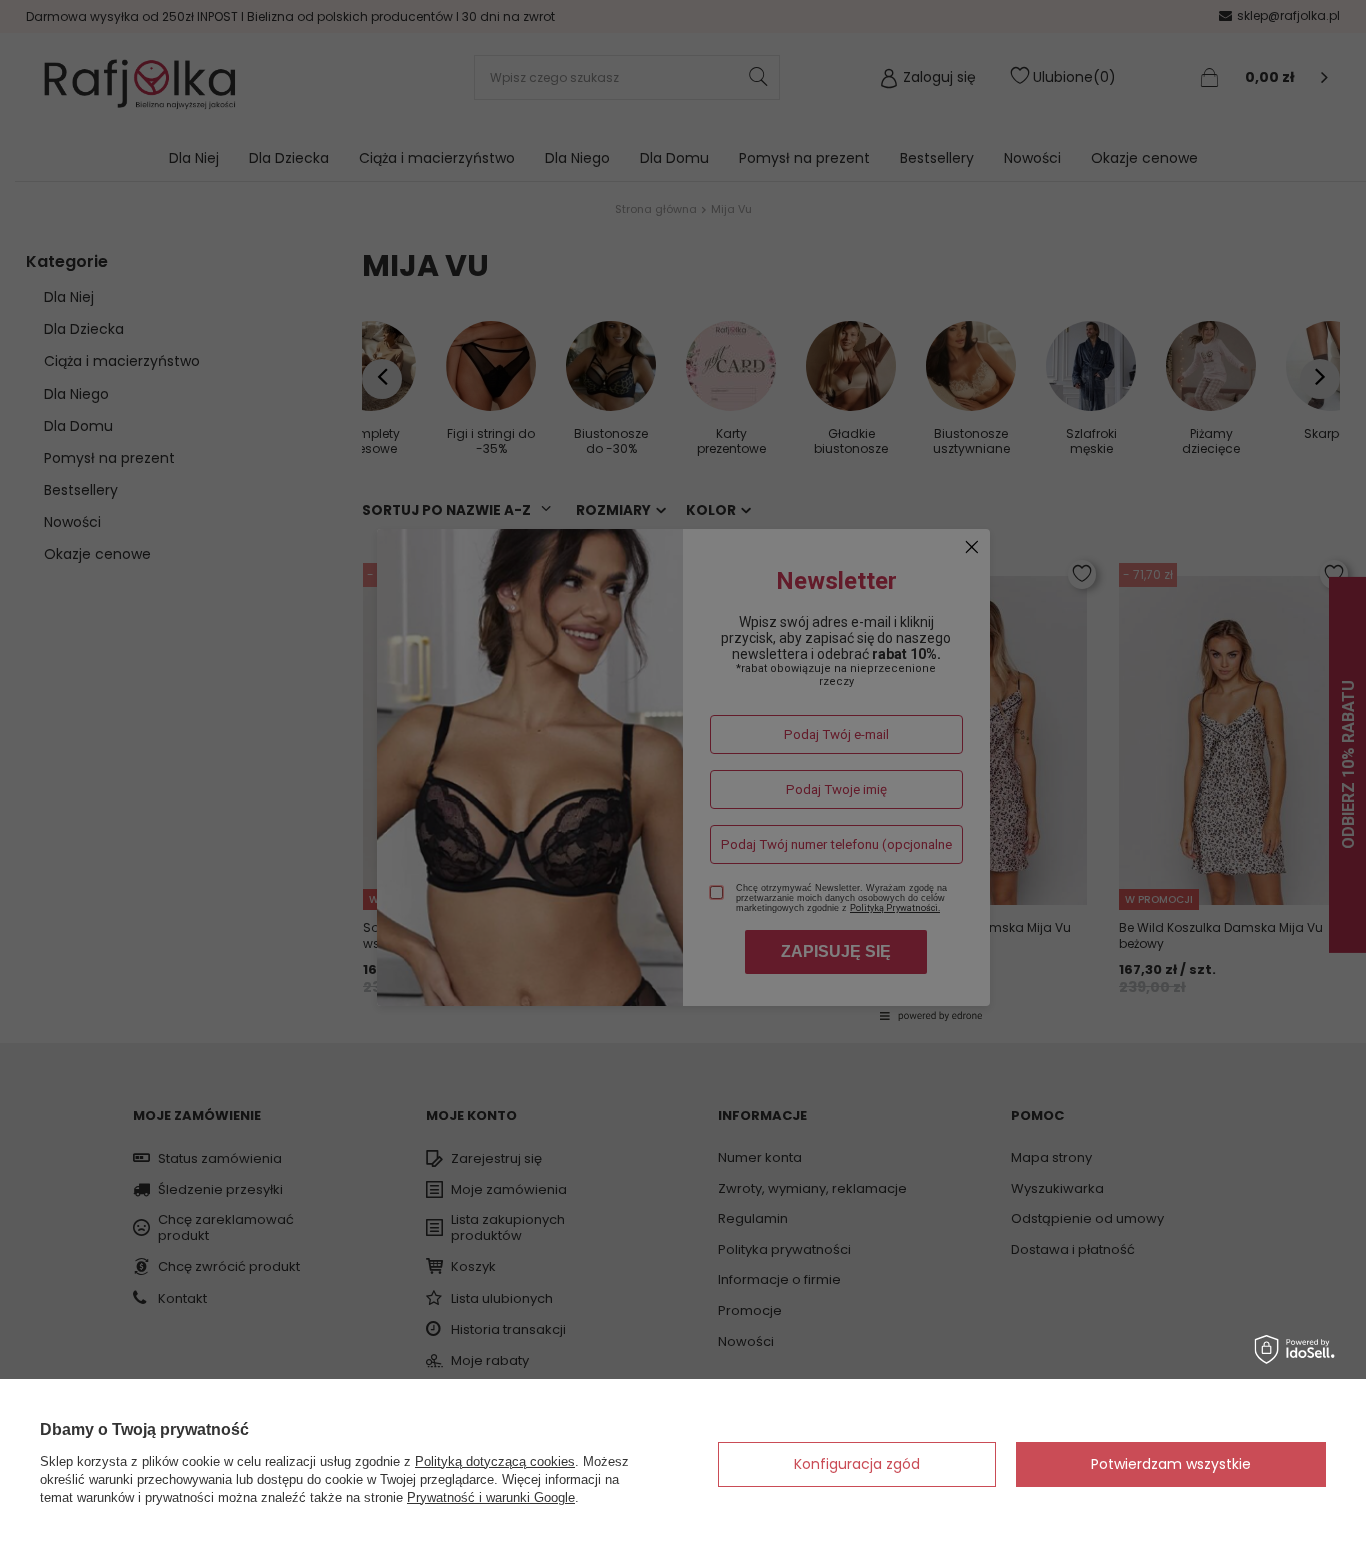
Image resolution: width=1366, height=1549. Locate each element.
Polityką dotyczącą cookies (495, 1461)
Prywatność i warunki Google (491, 1497)
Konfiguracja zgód (857, 1464)
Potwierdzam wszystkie (1171, 1464)
